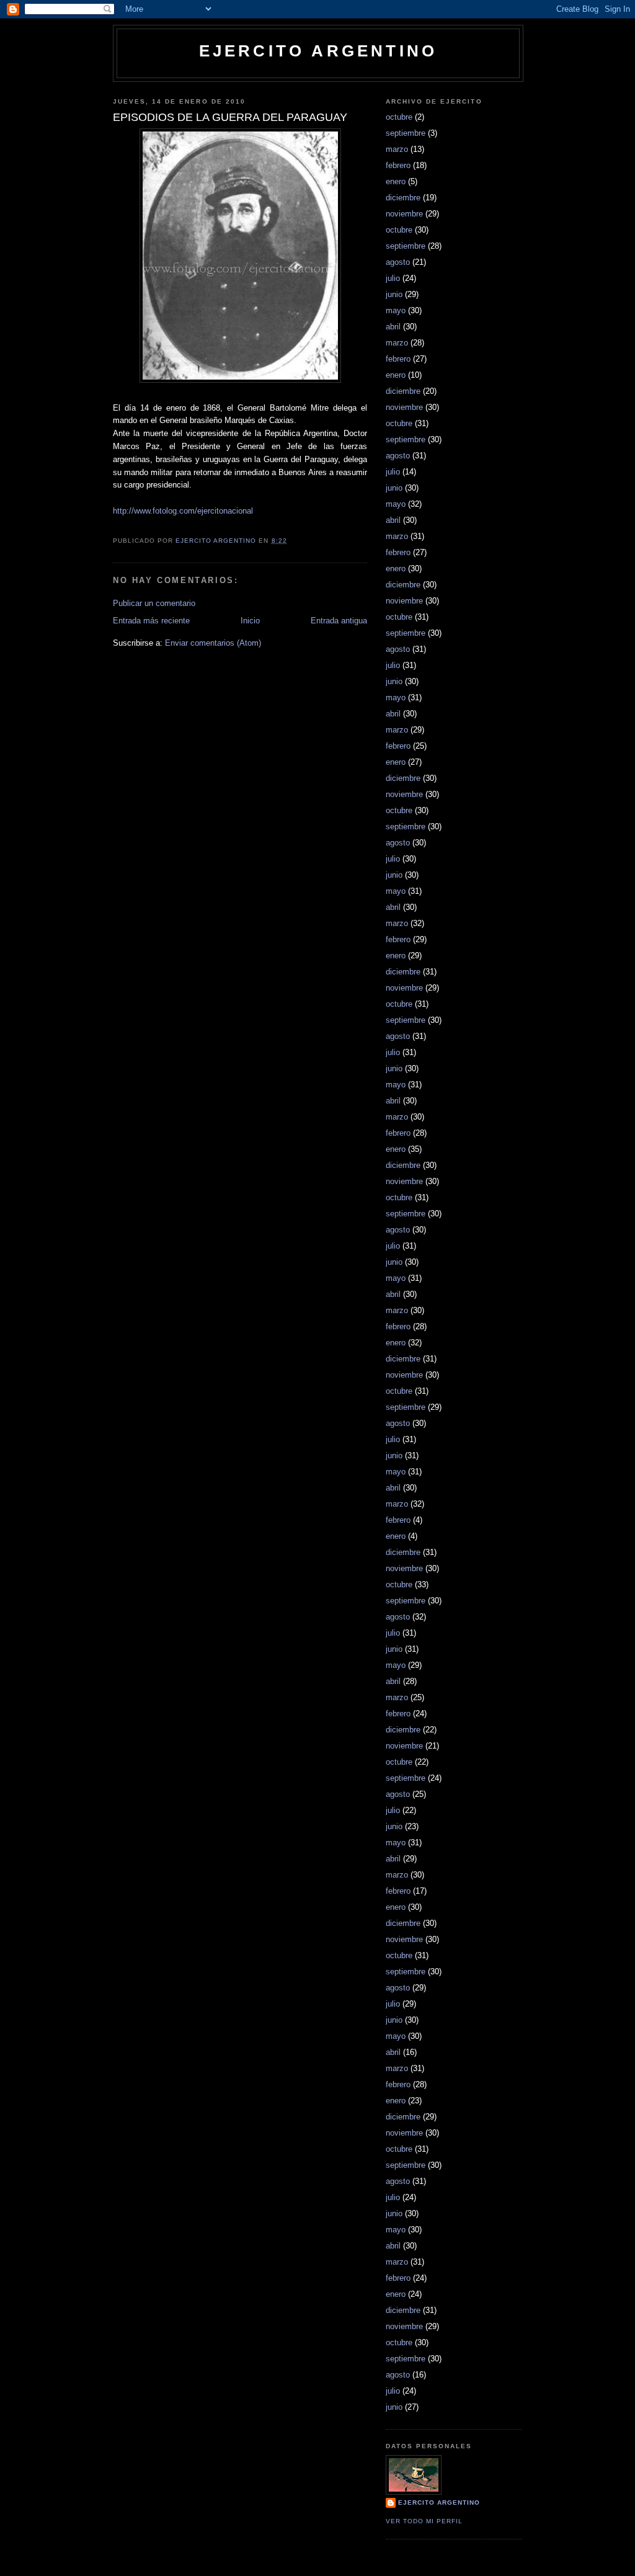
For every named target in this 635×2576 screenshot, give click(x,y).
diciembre (403, 198)
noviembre (404, 214)
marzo (397, 149)
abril (393, 327)
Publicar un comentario (154, 603)
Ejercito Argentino (439, 2502)
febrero (398, 165)
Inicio (250, 621)
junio (394, 294)
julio (393, 278)
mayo (396, 310)
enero (396, 181)
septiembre (406, 133)
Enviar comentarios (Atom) (213, 643)
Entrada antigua (339, 621)
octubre (399, 117)
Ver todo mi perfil (424, 2521)
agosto (398, 262)
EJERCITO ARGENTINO (318, 51)
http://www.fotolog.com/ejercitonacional (183, 511)
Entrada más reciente (151, 621)
